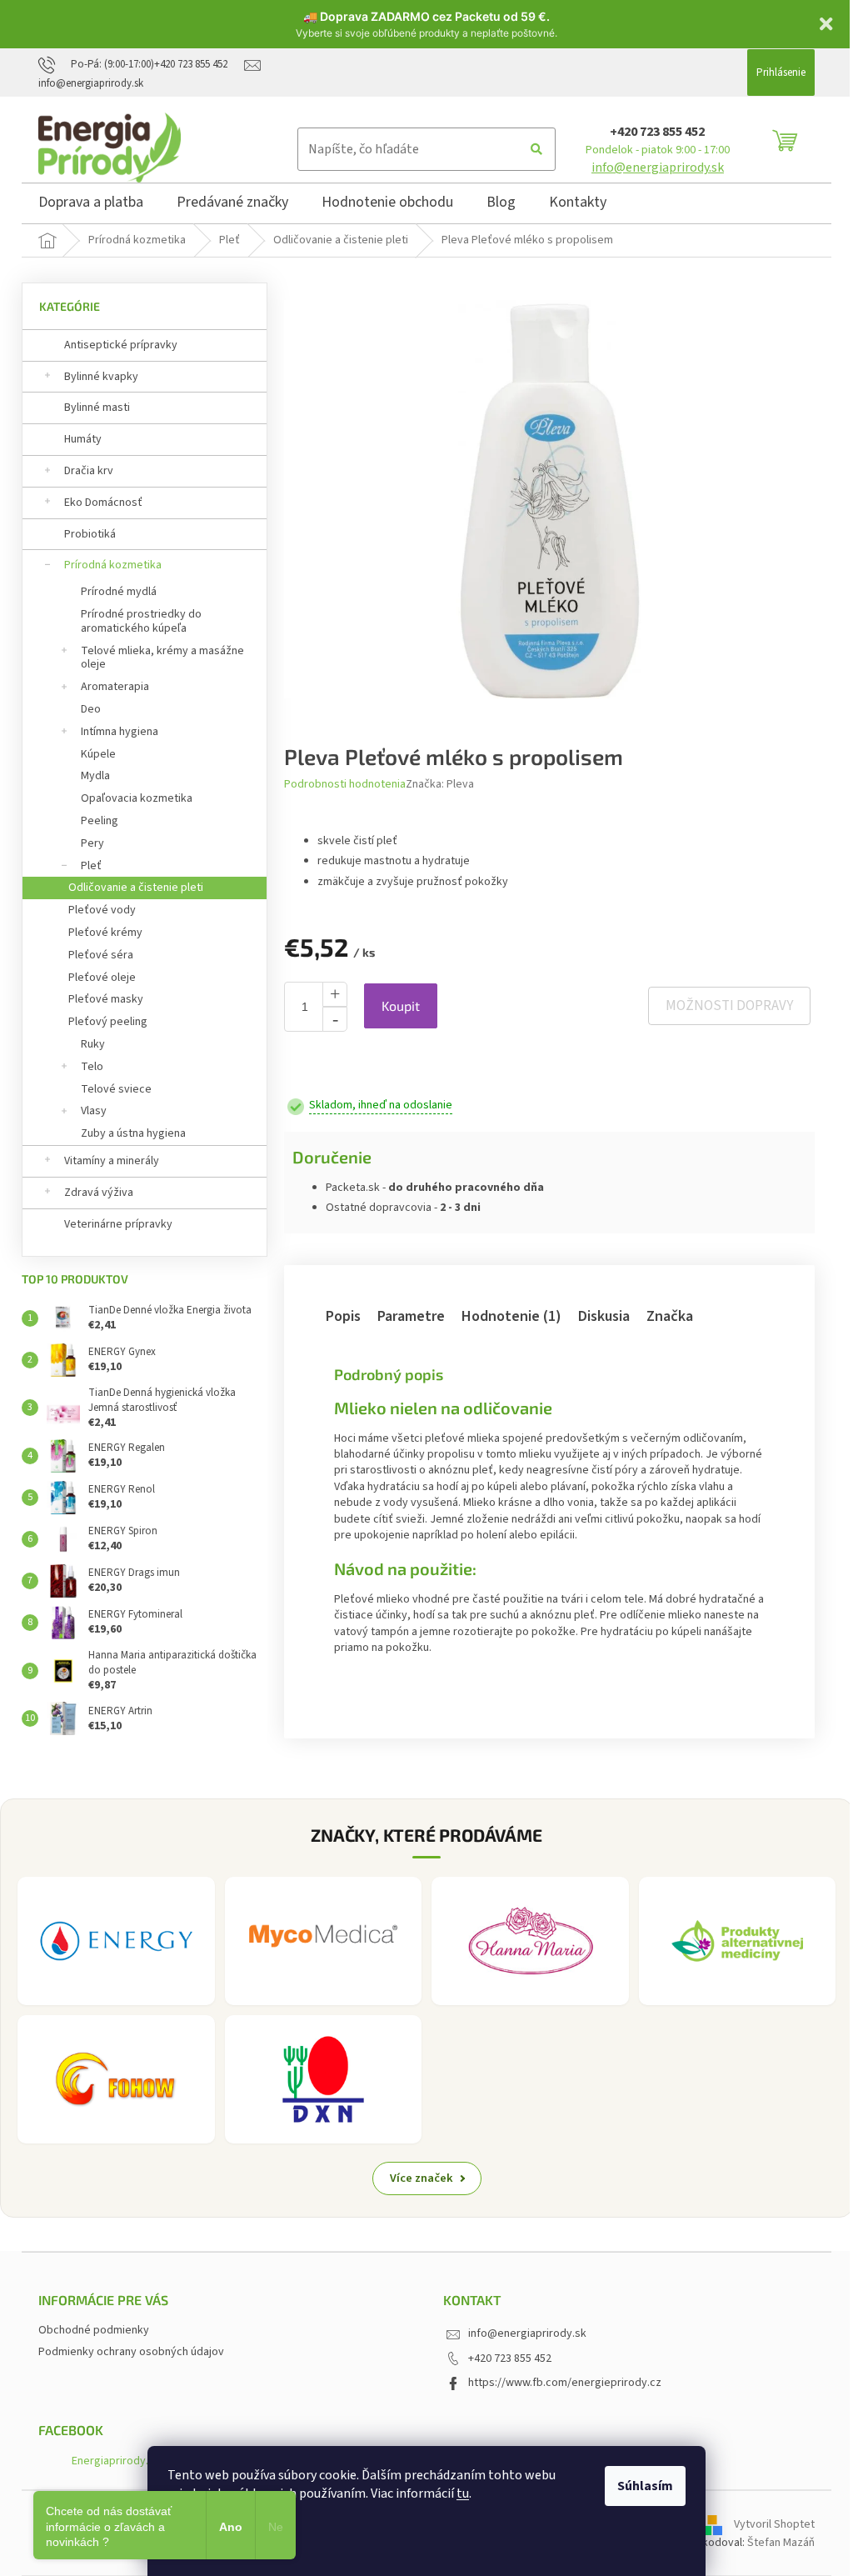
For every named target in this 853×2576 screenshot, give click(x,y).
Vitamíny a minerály (112, 1161)
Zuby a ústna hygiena (133, 1133)
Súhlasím (645, 2486)
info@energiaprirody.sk (658, 168)
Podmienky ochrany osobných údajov (131, 2352)
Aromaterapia (115, 687)
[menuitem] (91, 205)
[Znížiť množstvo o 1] (335, 1019)
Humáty (83, 439)
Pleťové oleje (102, 978)
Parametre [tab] (411, 1316)
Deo (91, 709)
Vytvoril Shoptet (774, 2524)
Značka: (440, 784)
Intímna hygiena (120, 732)
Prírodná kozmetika (113, 565)
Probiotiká (90, 534)
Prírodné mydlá (119, 592)
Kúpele (98, 754)
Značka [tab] (670, 1316)
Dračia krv (89, 471)
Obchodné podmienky (94, 2330)
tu (463, 2493)
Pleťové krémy (105, 933)
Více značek (422, 2178)
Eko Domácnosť (103, 503)
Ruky (93, 1044)
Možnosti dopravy (729, 1006)
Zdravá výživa (99, 1193)
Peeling (100, 821)
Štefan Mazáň (781, 2543)
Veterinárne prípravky (118, 1224)
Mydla (95, 776)
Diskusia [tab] (604, 1316)
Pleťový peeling (108, 1022)
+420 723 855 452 (657, 132)
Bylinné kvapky (101, 377)
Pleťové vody (102, 910)
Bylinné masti (97, 408)
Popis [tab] (343, 1316)
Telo (92, 1067)
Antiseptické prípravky (121, 345)
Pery (92, 843)
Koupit (401, 1005)
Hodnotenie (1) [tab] (511, 1316)
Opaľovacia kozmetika (137, 798)
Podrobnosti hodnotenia (345, 785)
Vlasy (94, 1111)
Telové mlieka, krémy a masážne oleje (162, 658)
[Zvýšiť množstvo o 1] (335, 994)
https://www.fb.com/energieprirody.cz (565, 2383)
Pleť (91, 866)
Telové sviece (116, 1089)
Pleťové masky (106, 999)
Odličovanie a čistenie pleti (136, 888)
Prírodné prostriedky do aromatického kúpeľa (141, 621)
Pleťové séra (101, 955)
